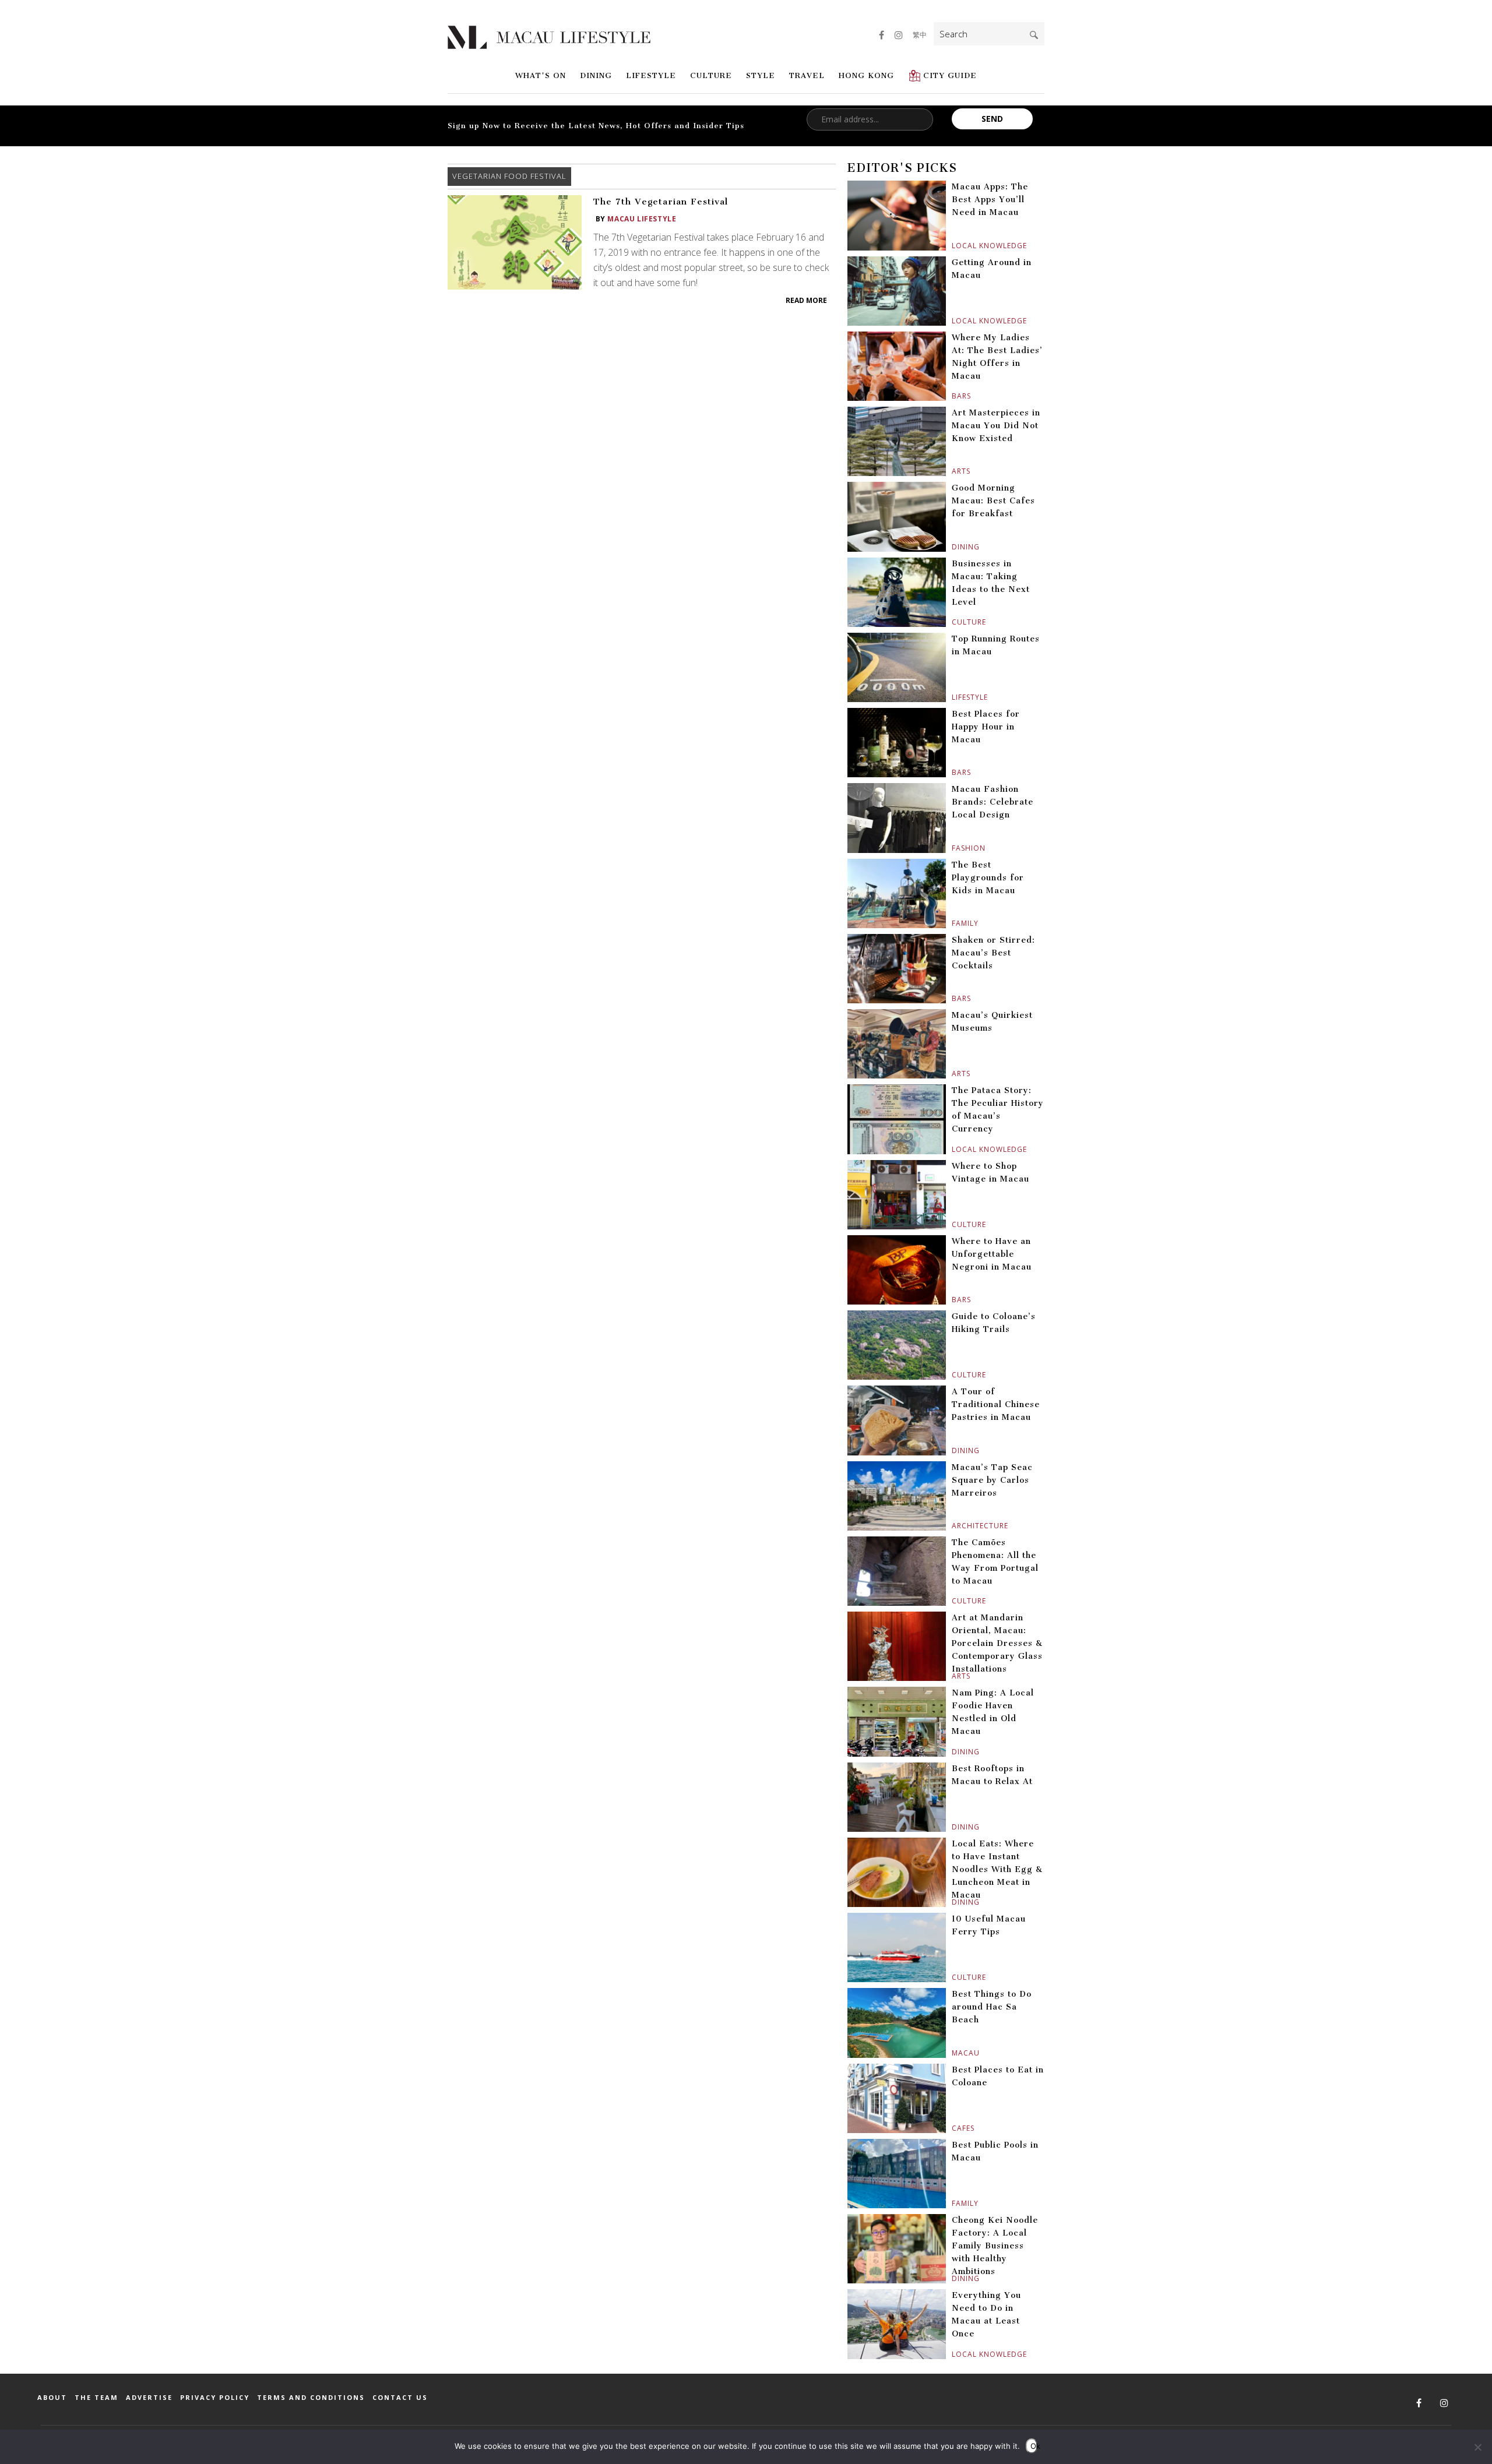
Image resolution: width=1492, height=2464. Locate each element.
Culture (711, 75)
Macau (953, 2053)
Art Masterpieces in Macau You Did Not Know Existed (996, 426)
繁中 (920, 35)
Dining (596, 75)
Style (761, 75)
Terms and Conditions (311, 2397)
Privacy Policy (215, 2397)
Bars (953, 396)
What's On (541, 75)
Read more (806, 300)
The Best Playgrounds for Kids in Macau (988, 878)
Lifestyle (651, 75)
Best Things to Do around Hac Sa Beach (992, 2007)
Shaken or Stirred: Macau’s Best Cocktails (993, 953)
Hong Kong (866, 75)
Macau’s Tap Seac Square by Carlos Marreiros (992, 1480)
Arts (953, 471)
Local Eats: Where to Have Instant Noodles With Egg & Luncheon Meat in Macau (997, 1869)
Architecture (953, 1526)
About (52, 2397)
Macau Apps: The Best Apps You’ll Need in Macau (990, 200)
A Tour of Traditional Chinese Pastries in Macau (996, 1404)
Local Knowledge (953, 246)
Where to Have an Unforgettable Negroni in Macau (992, 1254)
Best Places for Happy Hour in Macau (986, 727)
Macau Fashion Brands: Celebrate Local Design (993, 802)
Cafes (953, 2128)
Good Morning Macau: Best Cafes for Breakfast (993, 501)
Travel (807, 75)
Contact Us (400, 2397)
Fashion (953, 848)
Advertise (149, 2397)
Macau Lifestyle (642, 219)
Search (1034, 35)
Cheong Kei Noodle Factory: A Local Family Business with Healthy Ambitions (995, 2246)
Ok (1034, 2446)
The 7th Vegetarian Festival (661, 202)
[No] (1477, 2447)
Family (953, 923)
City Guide (950, 75)
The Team (96, 2397)
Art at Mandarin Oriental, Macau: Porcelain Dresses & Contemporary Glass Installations (997, 1643)
